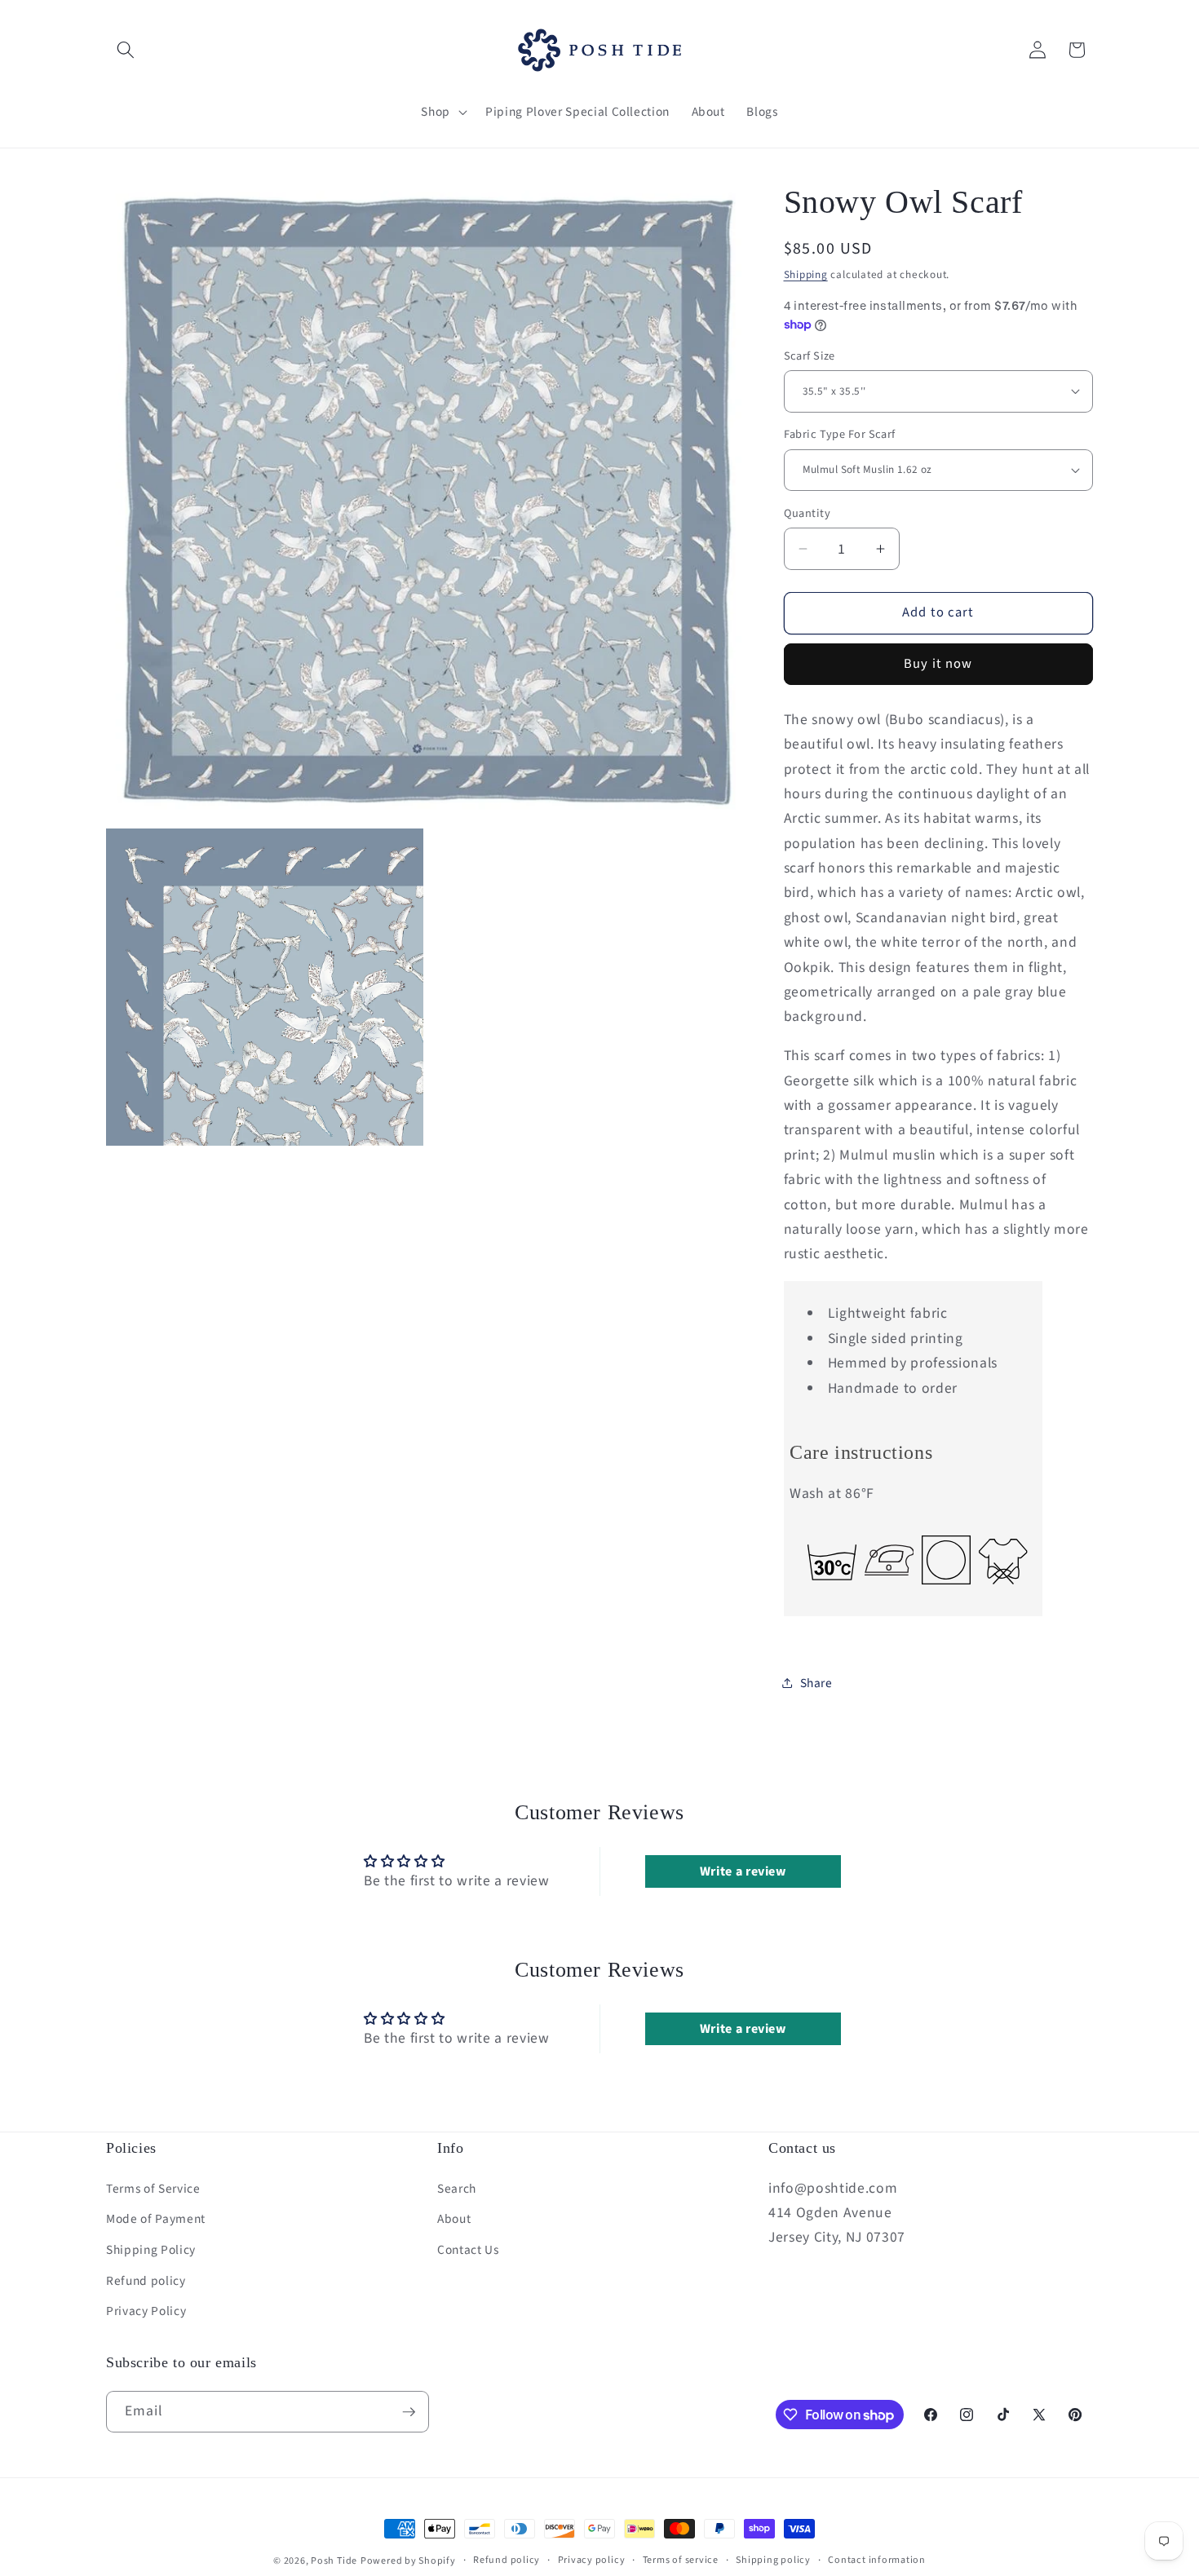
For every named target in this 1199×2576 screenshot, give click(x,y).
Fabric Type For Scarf (840, 435)
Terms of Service (153, 2189)
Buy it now (938, 664)
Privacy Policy (146, 2311)
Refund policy (146, 2281)
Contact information (877, 2560)
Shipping (806, 274)
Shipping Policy (151, 2250)
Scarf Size (810, 356)
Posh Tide (334, 2561)
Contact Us (468, 2250)
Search (457, 2189)
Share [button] (816, 1682)
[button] (126, 50)
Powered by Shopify (408, 2561)
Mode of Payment (156, 2219)
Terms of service (681, 2560)
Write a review (743, 1871)
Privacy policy (592, 2560)
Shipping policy (773, 2560)
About (454, 2219)
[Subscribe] (409, 2412)
